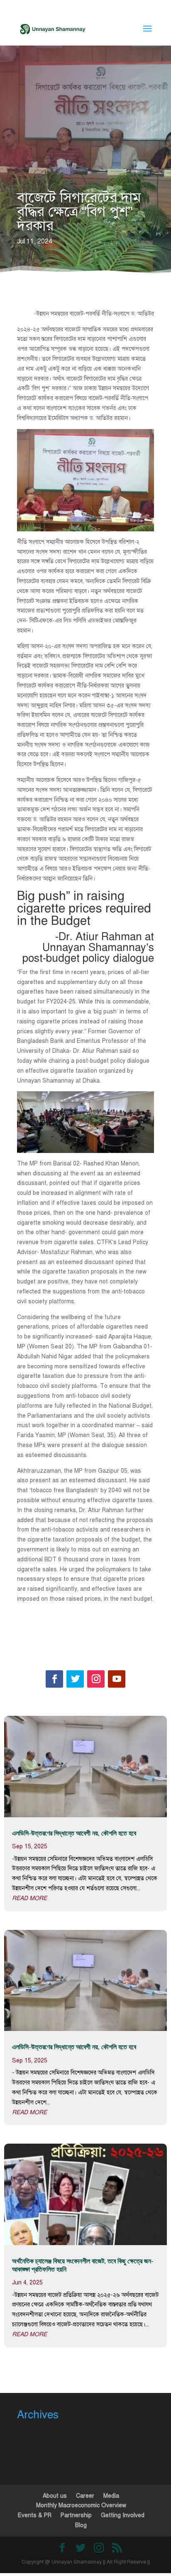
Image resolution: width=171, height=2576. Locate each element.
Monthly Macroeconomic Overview (81, 2505)
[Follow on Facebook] (54, 1679)
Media (111, 2496)
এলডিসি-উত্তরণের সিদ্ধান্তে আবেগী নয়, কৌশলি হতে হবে (74, 1833)
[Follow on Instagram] (96, 1679)
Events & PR (35, 2515)
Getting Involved (123, 2515)
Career (85, 2496)
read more (29, 1898)
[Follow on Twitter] (75, 1679)
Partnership (76, 2515)
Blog (81, 2525)
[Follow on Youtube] (117, 1679)
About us (55, 2496)
